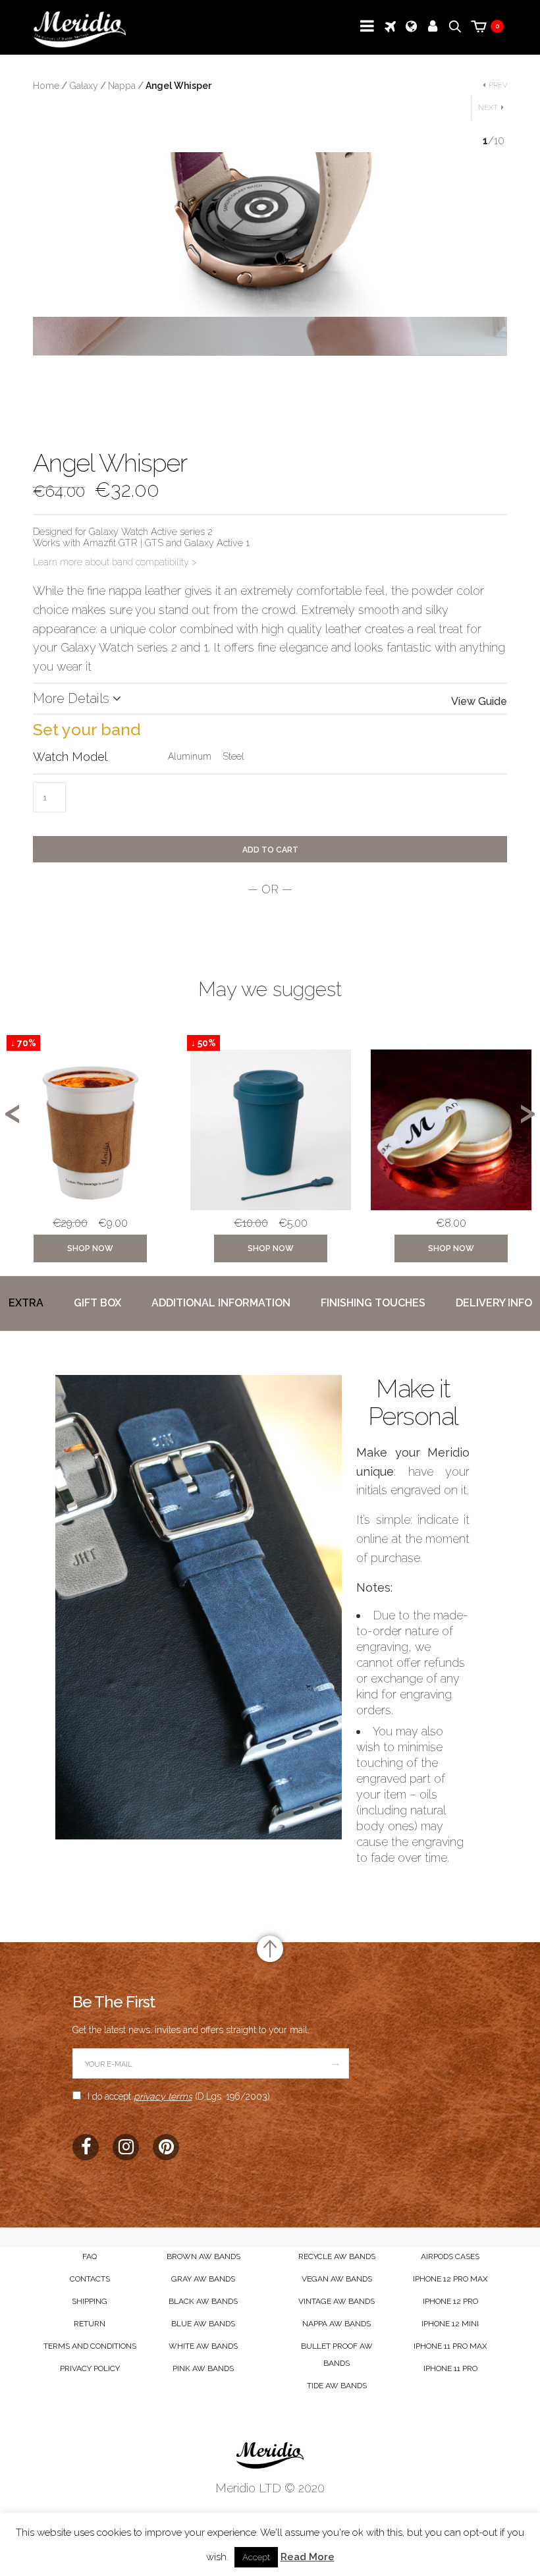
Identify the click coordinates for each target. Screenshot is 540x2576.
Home (46, 86)
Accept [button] (256, 2557)
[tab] (26, 1303)
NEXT (488, 108)
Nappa (122, 86)
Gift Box (97, 1303)
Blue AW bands (203, 2324)
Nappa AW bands (337, 2324)
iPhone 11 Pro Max (450, 2346)
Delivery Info (494, 1303)
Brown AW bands (203, 2256)
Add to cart (270, 850)
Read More (308, 2557)
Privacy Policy (90, 2368)
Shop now (90, 1248)
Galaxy (84, 86)
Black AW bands (203, 2301)
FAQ (90, 2256)
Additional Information (221, 1303)
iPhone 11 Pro (450, 2368)
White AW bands (203, 2346)
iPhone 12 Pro (450, 2301)
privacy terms (163, 2096)
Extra (26, 1303)
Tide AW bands (337, 2386)
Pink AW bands (203, 2368)
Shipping (90, 2301)
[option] (90, 1152)
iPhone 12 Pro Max (450, 2279)
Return (90, 2324)
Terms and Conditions (90, 2346)
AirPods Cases (450, 2256)
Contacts (90, 2279)
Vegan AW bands (337, 2279)
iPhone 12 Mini (450, 2324)
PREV (498, 85)
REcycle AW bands (337, 2256)
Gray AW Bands (203, 2279)
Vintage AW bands (337, 2301)
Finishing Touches (373, 1303)
